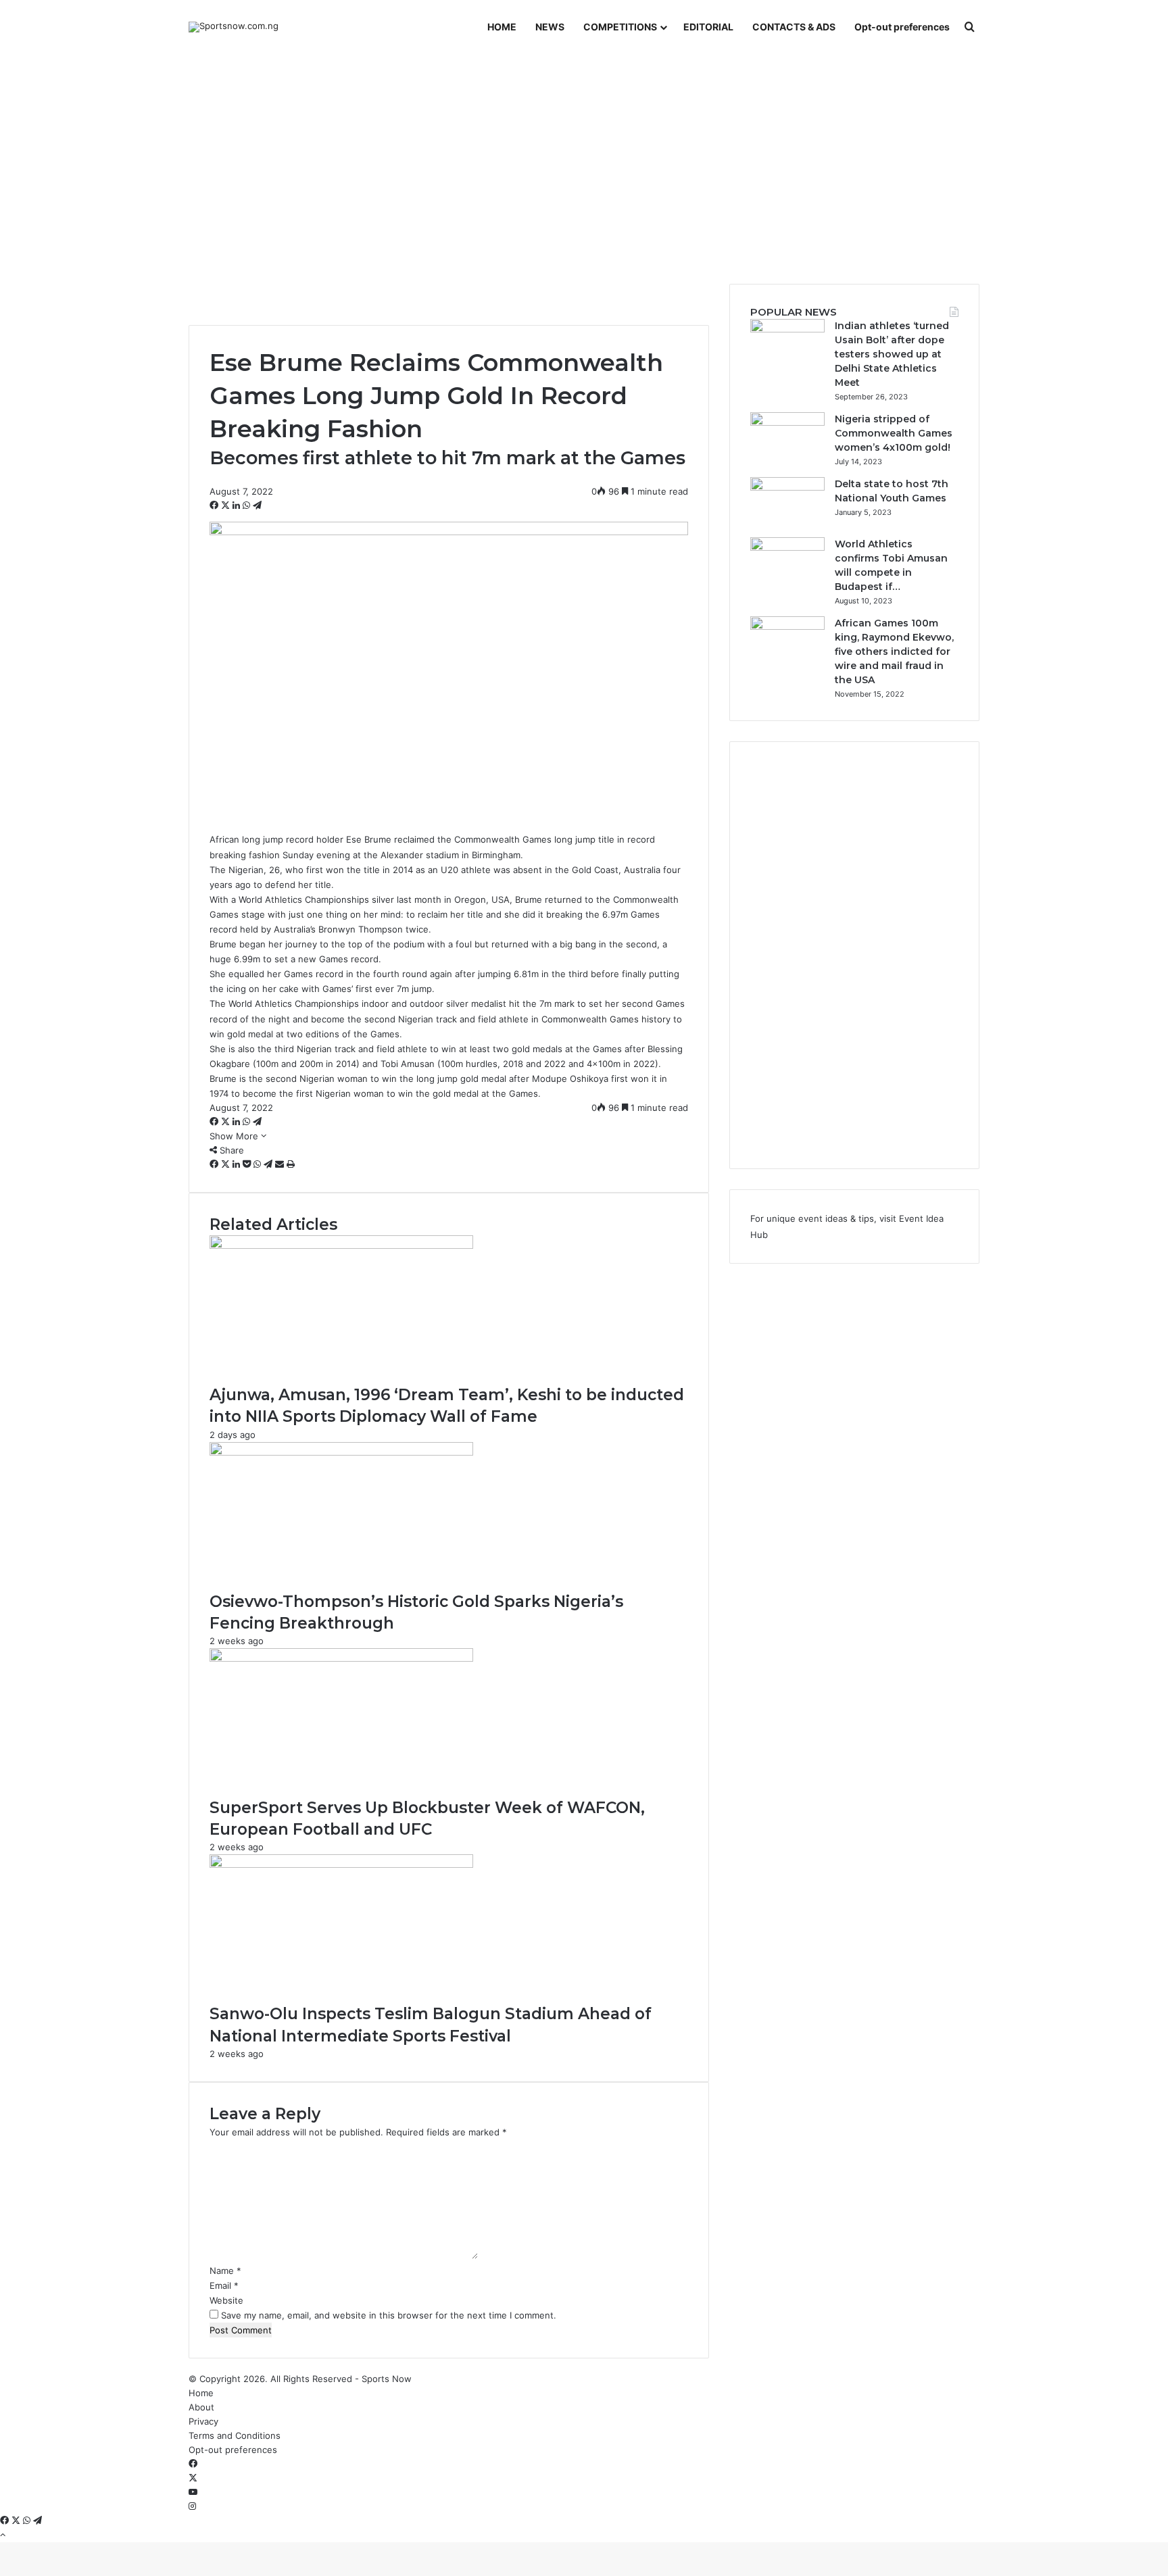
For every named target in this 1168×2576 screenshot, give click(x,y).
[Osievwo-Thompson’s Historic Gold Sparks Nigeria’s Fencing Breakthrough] (341, 1452)
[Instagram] (192, 2506)
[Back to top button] (3, 2535)
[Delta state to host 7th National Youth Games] (787, 487)
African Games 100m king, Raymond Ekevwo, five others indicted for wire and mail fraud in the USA (894, 651)
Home (201, 2393)
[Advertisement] (584, 169)
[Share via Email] (281, 1164)
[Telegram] (257, 505)
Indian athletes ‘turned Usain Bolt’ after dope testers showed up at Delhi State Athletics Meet (892, 354)
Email (224, 2285)
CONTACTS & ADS (794, 27)
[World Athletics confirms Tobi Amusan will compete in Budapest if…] (787, 547)
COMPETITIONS (620, 27)
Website (226, 2300)
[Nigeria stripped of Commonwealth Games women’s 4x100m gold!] (787, 422)
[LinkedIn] (238, 505)
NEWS (550, 27)
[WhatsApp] (248, 505)
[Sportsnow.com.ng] (234, 27)
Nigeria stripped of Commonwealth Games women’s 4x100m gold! (894, 433)
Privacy (203, 2421)
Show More (235, 1136)
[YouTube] (193, 2492)
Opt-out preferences (902, 27)
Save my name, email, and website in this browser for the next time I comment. (389, 2315)
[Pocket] (248, 1164)
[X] (227, 505)
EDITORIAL (708, 27)
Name (225, 2271)
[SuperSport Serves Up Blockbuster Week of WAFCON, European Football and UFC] (341, 1658)
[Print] (291, 1164)
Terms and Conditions (235, 2435)
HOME (502, 27)
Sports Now (387, 2379)
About (201, 2407)
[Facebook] (215, 505)
